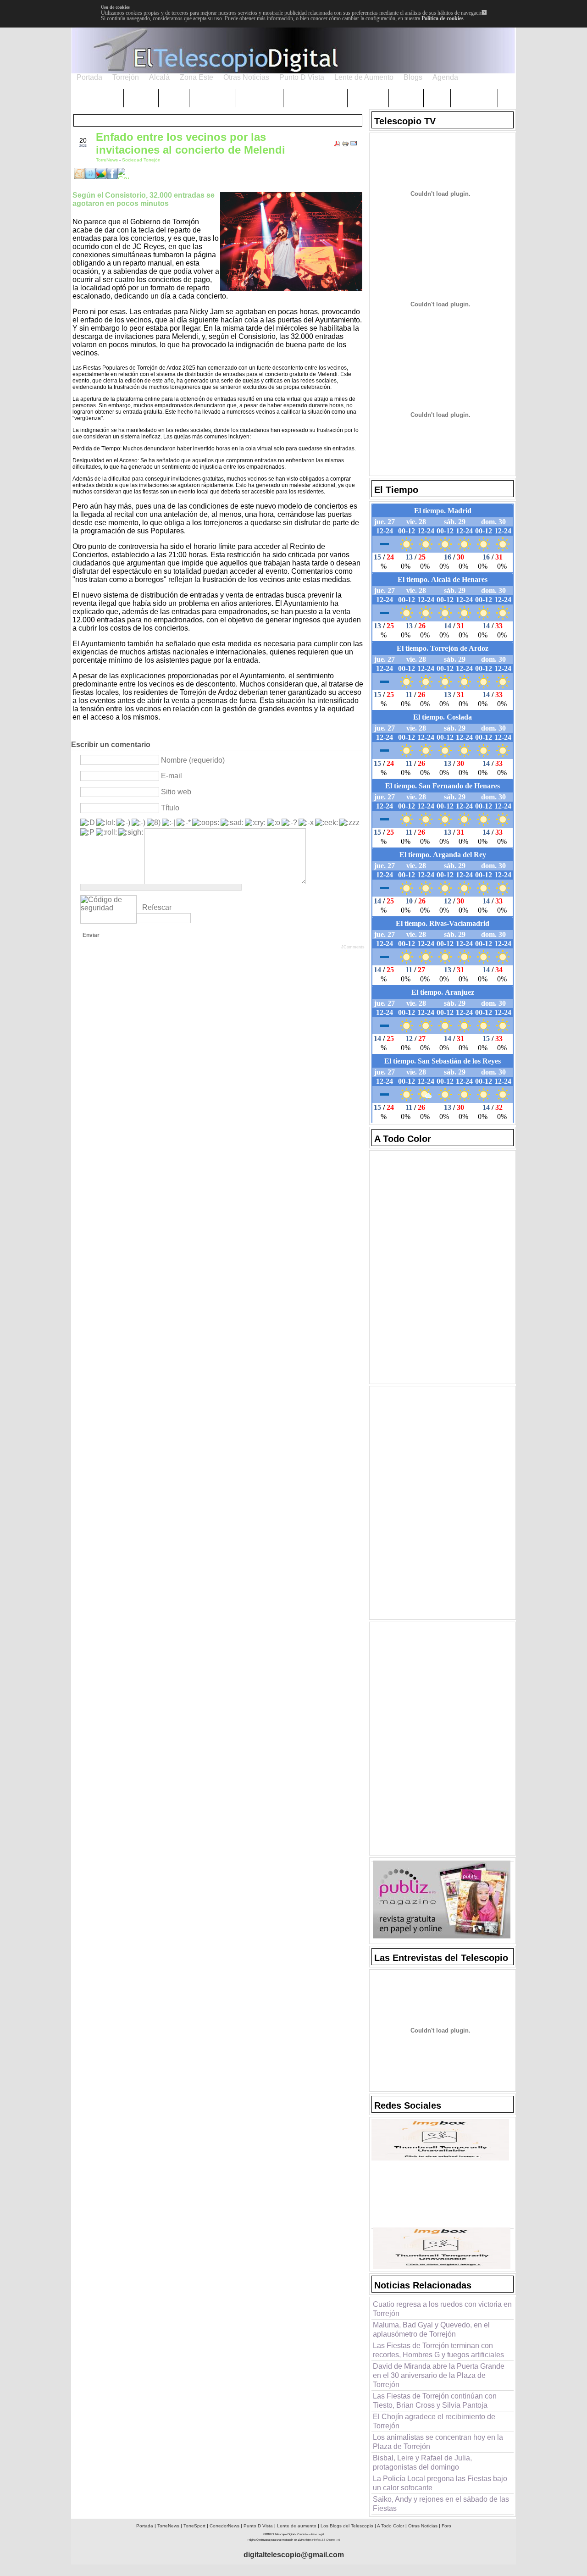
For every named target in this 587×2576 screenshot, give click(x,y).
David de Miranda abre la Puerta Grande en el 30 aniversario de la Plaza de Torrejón (439, 2375)
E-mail (172, 776)
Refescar (157, 907)
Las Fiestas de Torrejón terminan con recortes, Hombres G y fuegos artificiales (438, 2350)
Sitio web (176, 792)
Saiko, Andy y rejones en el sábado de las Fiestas (441, 2504)
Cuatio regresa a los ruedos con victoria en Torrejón (442, 2309)
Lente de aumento (297, 2526)
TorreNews (108, 160)
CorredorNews (224, 2526)
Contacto (302, 2534)
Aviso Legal (317, 2534)
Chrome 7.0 (333, 2540)
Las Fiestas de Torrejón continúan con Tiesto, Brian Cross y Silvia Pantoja (435, 2401)
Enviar (91, 935)
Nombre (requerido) (193, 760)
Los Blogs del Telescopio (347, 2526)
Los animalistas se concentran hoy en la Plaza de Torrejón (438, 2442)
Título (170, 808)
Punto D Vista (258, 2526)
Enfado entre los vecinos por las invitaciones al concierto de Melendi (191, 143)
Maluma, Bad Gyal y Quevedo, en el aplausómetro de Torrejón (431, 2329)
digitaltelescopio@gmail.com (294, 2555)
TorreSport (194, 2526)
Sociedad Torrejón (141, 160)
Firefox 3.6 (319, 2540)
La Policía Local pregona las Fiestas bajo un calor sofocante (440, 2483)
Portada (145, 2526)
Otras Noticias (423, 2526)
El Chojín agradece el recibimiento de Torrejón (434, 2421)
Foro (446, 2526)
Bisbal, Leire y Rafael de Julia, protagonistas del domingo (422, 2462)
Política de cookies (443, 18)
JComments (353, 947)
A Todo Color (390, 2526)
